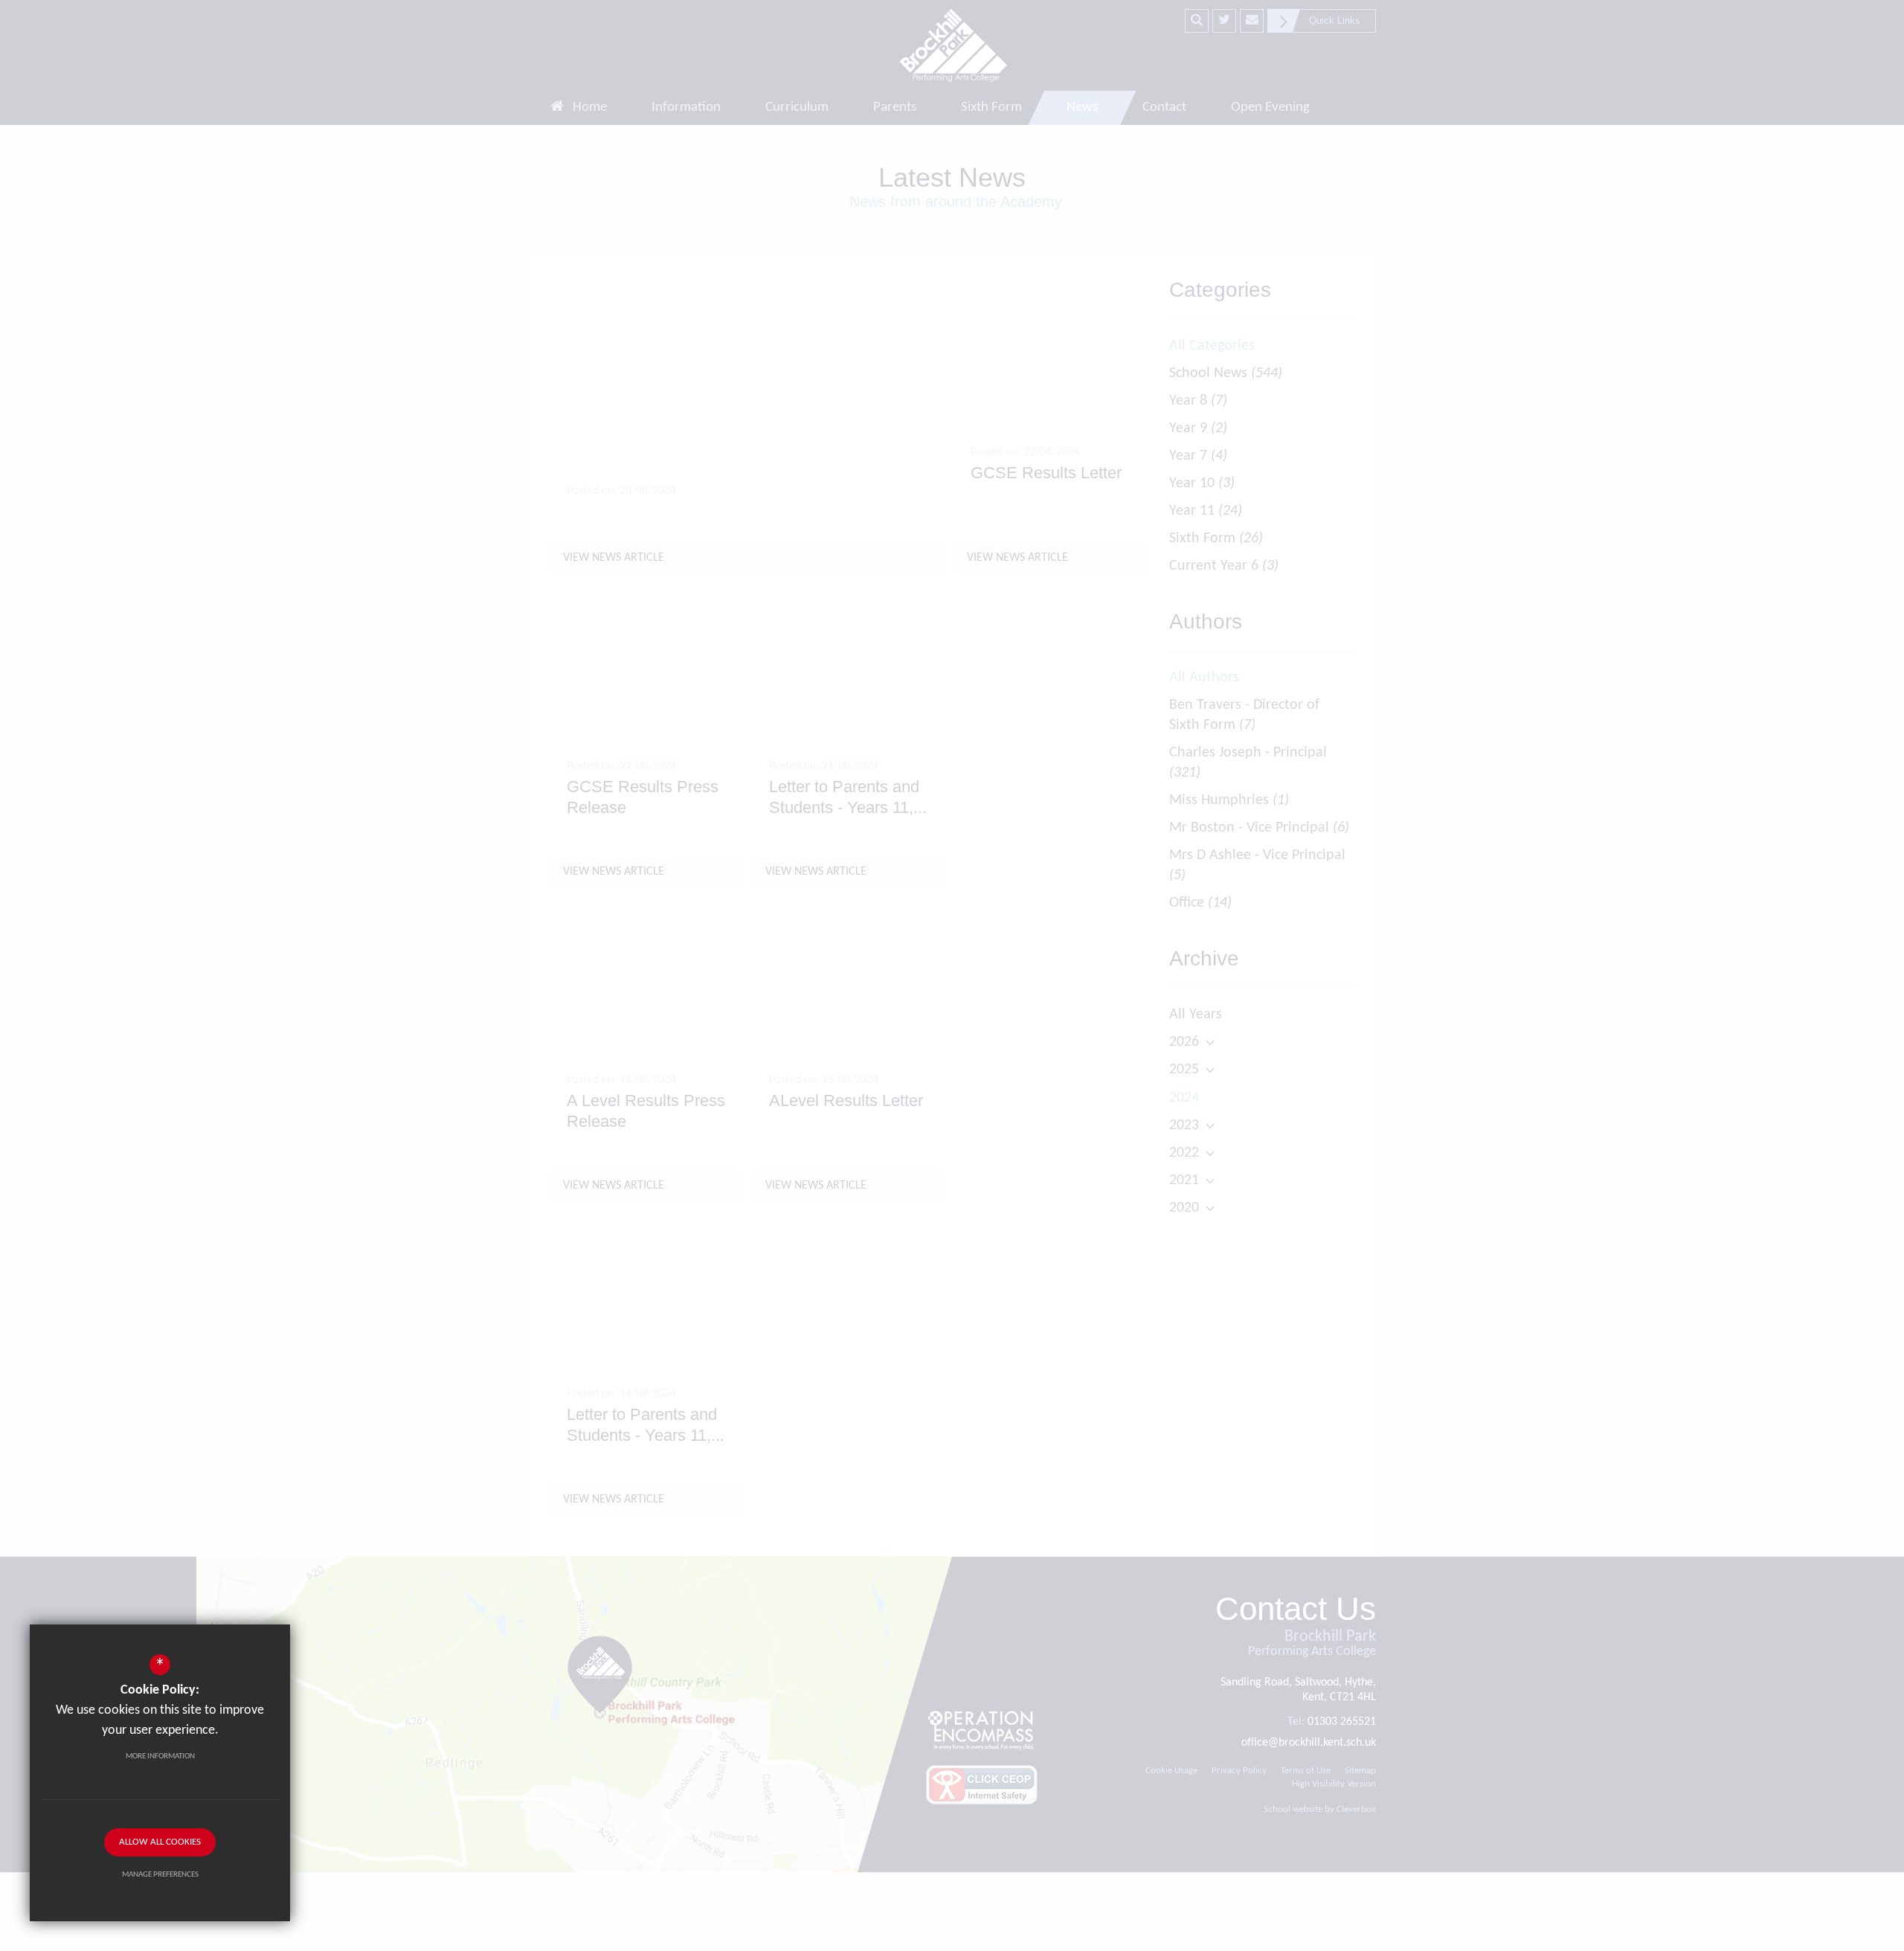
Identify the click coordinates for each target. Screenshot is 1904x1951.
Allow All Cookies (160, 1842)
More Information (160, 1756)
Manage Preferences (160, 1875)
